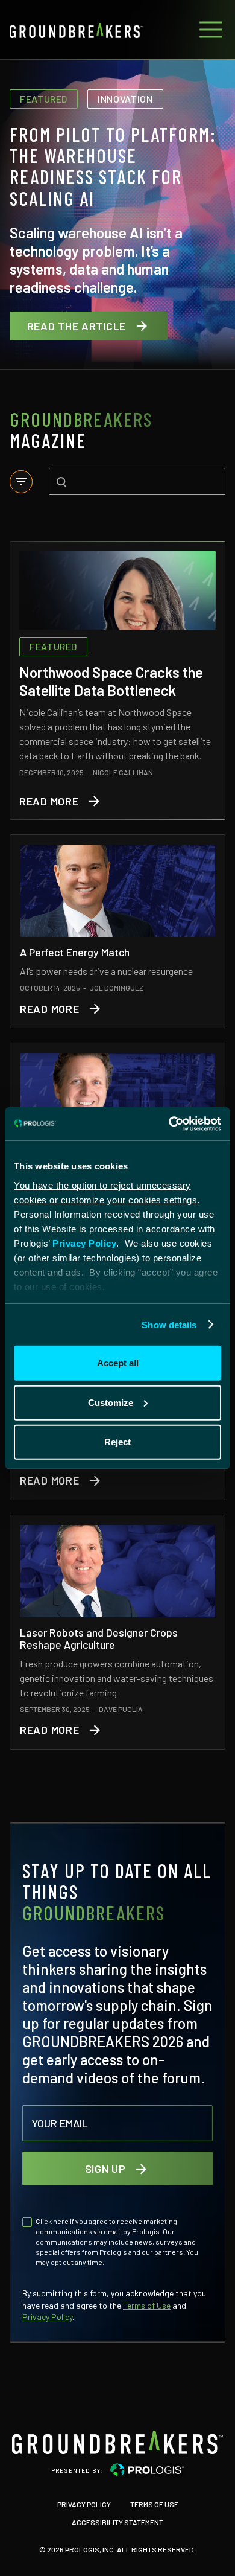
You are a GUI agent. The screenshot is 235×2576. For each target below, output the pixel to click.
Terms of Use (147, 2305)
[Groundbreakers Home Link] (77, 30)
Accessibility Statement (117, 2521)
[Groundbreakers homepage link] (117, 2442)
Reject (117, 1442)
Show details (169, 1324)
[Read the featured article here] (117, 680)
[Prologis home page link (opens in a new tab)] (147, 2470)
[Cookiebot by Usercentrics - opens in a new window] (169, 1123)
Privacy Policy (84, 1243)
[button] (208, 30)
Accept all (118, 1363)
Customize (111, 1402)
